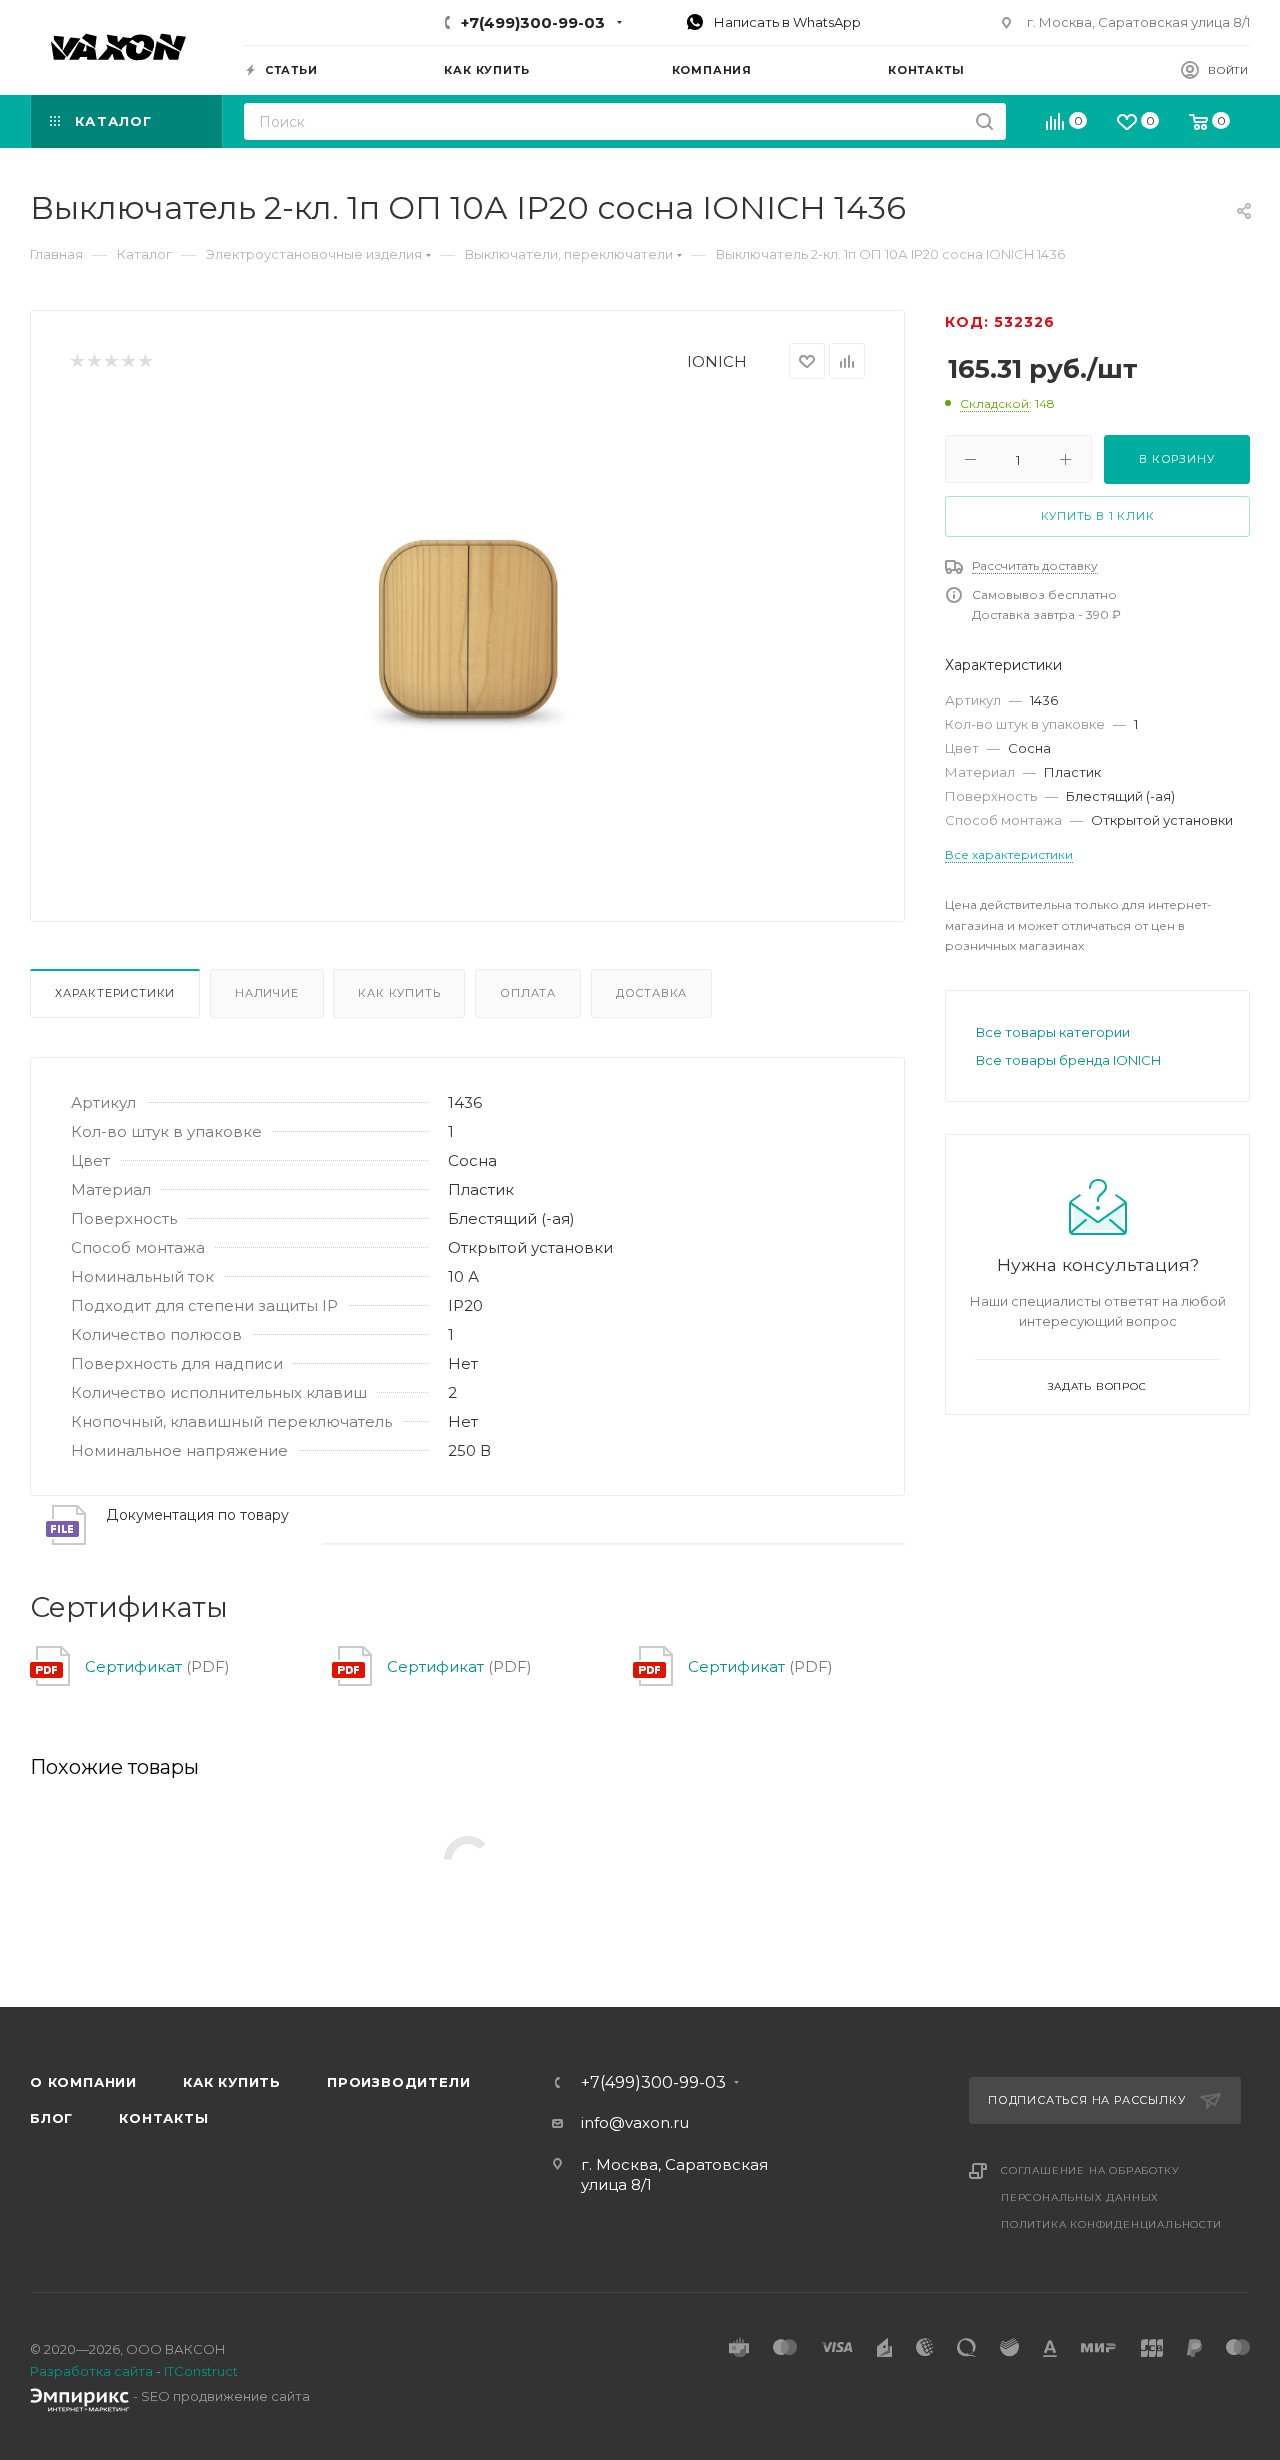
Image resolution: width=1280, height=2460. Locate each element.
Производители (398, 2082)
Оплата (528, 993)
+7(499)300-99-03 (533, 22)
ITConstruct (201, 2371)
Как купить (399, 993)
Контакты (163, 2118)
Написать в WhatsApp (786, 22)
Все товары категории (1053, 1032)
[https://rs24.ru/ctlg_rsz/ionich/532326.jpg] (468, 629)
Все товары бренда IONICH (1068, 1060)
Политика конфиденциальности (1111, 2224)
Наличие (267, 993)
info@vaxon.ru (635, 2122)
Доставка (651, 993)
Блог (51, 2118)
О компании (83, 2082)
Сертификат (133, 1666)
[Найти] (984, 121)
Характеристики (115, 993)
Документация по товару (197, 1515)
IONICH (717, 361)
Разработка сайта (91, 2371)
